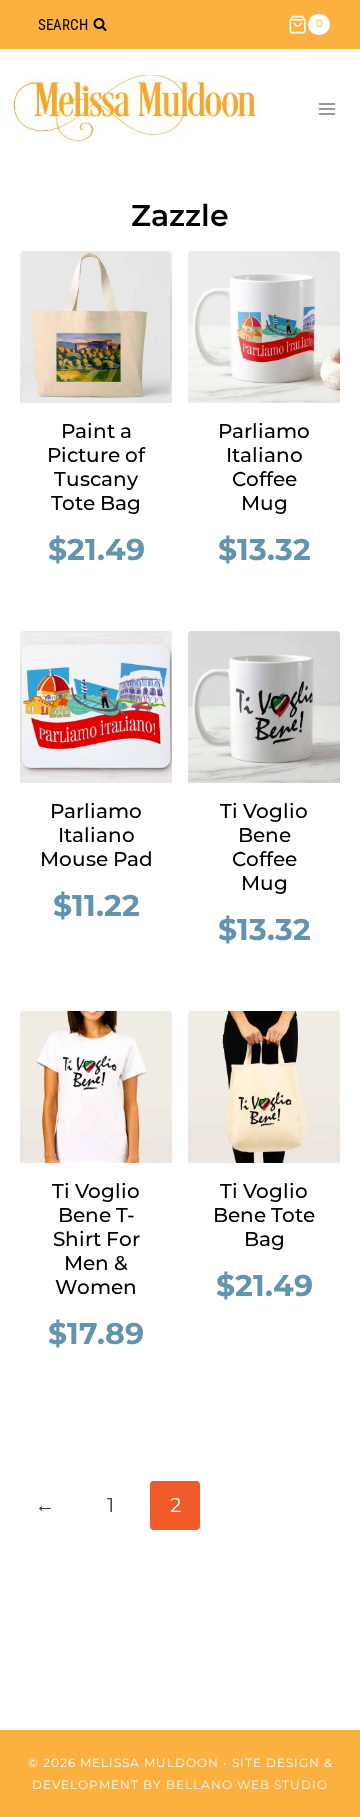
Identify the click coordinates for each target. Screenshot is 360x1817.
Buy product (106, 589)
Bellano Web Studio (247, 1784)
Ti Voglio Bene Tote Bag (264, 1215)
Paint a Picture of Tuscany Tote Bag (96, 467)
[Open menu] (326, 108)
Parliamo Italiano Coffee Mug (264, 467)
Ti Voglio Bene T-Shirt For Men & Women (96, 1239)
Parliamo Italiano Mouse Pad (96, 835)
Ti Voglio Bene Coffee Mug (264, 847)
